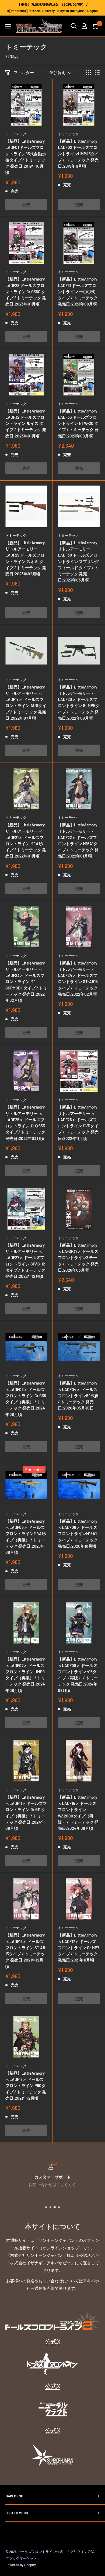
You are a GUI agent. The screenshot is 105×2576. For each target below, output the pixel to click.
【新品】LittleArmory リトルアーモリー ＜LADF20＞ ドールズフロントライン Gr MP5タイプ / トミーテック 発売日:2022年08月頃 (79, 702)
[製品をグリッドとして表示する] (88, 72)
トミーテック (16, 134)
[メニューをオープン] (8, 26)
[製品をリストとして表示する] (97, 72)
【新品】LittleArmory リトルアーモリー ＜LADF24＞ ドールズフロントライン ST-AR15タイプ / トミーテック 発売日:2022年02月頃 (78, 978)
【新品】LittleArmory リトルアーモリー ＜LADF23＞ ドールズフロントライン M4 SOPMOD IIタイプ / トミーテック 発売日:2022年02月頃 (26, 982)
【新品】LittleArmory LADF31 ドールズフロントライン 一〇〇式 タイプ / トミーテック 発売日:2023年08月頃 (78, 291)
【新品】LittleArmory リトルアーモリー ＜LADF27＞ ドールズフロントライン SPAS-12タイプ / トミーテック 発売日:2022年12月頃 (25, 1261)
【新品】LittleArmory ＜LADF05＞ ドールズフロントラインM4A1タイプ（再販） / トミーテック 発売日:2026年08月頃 (26, 1537)
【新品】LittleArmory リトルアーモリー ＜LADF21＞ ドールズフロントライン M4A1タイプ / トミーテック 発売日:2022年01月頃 (26, 840)
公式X (53, 2341)
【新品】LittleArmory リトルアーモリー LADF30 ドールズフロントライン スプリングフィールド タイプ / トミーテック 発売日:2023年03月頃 (78, 561)
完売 (26, 204)
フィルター (24, 72)
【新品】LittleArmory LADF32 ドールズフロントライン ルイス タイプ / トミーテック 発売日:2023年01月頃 (26, 423)
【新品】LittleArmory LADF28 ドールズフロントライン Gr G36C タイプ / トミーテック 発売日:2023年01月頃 (26, 291)
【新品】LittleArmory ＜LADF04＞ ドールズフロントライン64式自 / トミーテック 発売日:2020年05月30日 (78, 1395)
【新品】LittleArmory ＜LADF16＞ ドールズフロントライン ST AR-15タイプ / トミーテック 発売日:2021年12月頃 (26, 1951)
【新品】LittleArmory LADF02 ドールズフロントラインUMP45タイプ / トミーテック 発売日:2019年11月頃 (78, 154)
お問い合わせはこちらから (52, 2184)
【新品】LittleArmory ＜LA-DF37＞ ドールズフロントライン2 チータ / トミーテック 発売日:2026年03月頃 (78, 1258)
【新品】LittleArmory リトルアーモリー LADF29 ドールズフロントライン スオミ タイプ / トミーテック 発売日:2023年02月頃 (26, 558)
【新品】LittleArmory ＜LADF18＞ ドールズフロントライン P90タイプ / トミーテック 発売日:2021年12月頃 (26, 2086)
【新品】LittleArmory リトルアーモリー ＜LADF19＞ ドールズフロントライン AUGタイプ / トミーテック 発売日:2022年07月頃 (26, 702)
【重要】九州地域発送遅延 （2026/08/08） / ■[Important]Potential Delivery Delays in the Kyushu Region (52, 8)
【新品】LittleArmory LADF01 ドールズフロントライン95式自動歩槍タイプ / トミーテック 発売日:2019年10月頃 (26, 157)
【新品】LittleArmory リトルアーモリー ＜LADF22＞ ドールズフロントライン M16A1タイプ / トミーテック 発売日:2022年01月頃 (78, 840)
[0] (95, 26)
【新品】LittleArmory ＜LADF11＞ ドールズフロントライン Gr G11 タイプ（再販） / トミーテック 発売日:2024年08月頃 (26, 1813)
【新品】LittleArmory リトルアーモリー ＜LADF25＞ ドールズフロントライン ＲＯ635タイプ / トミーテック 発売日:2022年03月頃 (25, 1123)
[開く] (74, 26)
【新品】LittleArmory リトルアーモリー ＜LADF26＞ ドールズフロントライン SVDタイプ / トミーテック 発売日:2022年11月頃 (78, 1123)
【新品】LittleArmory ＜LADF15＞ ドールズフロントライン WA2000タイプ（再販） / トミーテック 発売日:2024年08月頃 (78, 1813)
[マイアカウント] (84, 26)
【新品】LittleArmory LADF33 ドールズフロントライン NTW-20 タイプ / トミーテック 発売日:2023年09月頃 (78, 423)
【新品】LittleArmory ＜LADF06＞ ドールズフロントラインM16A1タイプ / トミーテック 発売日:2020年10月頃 (78, 1534)
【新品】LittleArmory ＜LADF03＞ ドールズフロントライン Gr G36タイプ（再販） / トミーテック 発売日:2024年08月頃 (26, 1399)
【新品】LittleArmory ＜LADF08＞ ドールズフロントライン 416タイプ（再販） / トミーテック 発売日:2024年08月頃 (78, 1675)
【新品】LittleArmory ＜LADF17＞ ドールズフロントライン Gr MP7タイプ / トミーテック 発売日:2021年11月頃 (78, 1947)
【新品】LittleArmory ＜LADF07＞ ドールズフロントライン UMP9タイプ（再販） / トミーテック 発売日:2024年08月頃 (25, 1675)
